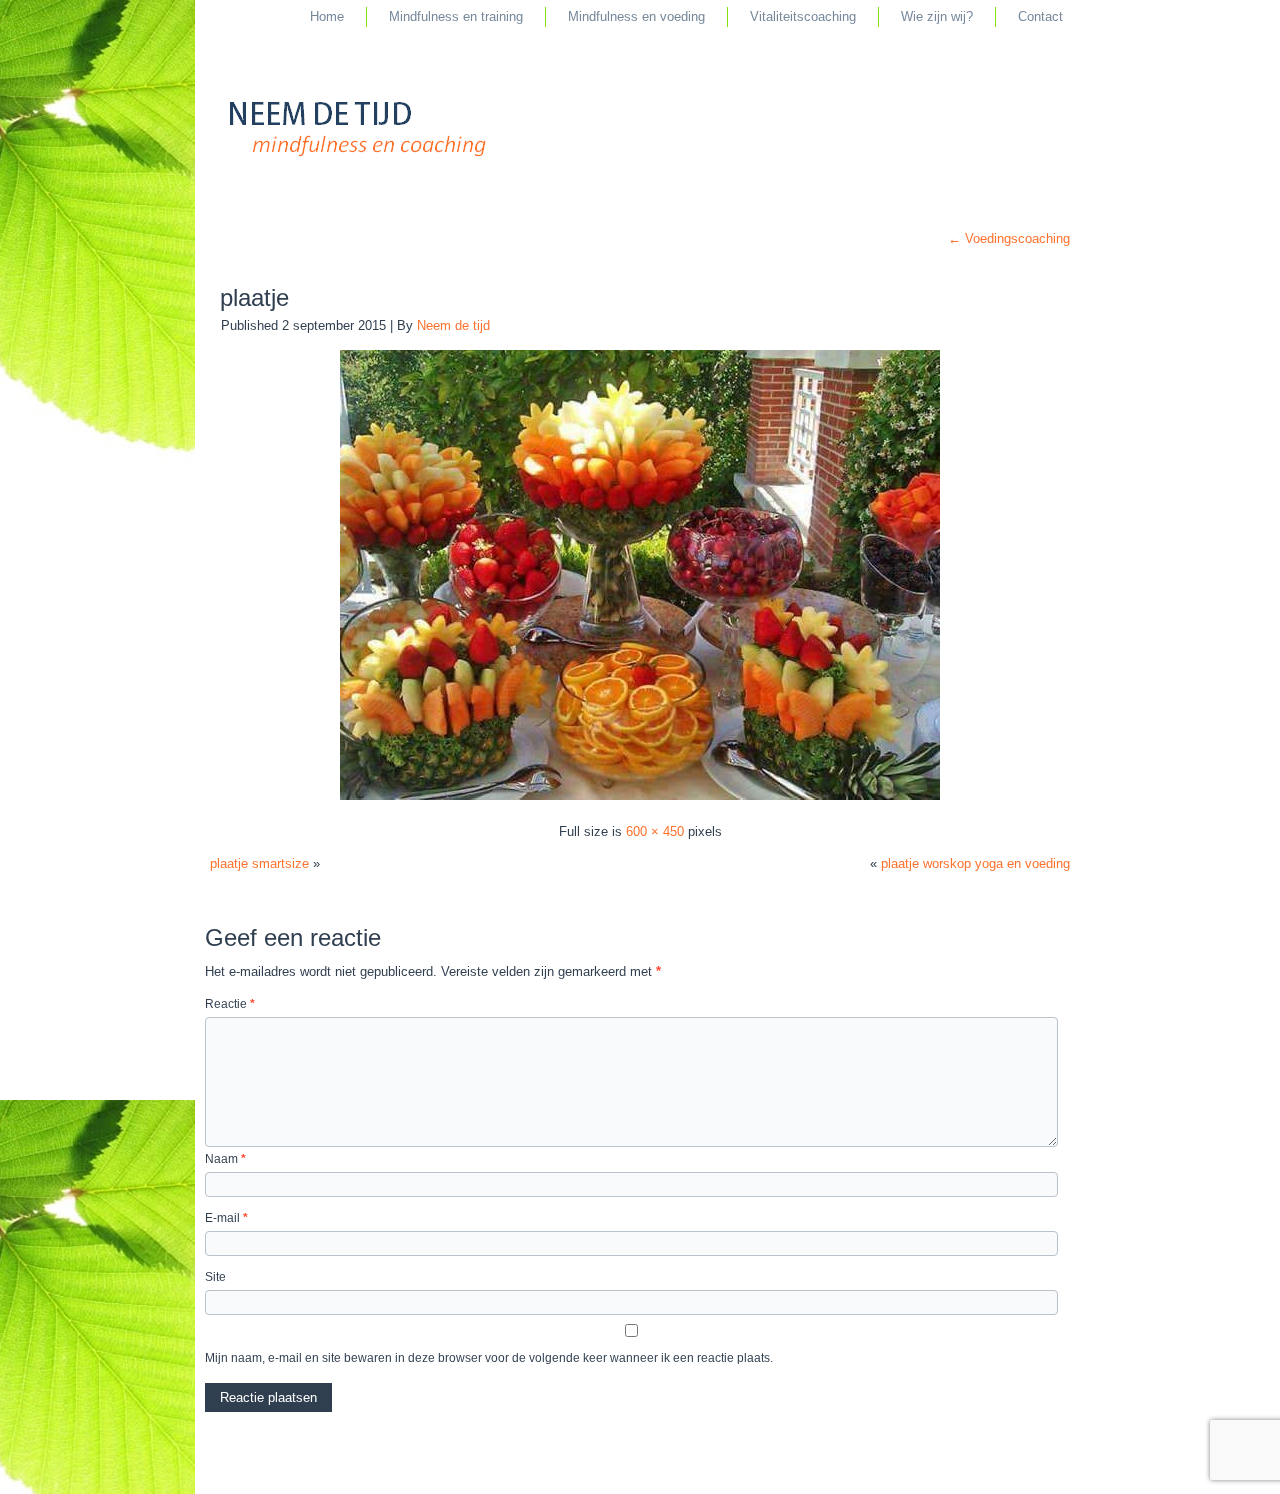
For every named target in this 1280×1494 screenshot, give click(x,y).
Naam (225, 1159)
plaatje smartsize (259, 863)
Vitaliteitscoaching (803, 16)
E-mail (226, 1218)
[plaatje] (640, 798)
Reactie (230, 1004)
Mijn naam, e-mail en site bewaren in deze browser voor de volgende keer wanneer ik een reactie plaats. (489, 1358)
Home (327, 16)
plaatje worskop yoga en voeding (975, 863)
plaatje (254, 297)
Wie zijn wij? (937, 16)
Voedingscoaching (1009, 238)
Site (215, 1277)
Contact (1040, 16)
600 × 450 (655, 831)
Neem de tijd (453, 325)
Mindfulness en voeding (636, 16)
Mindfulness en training (456, 16)
